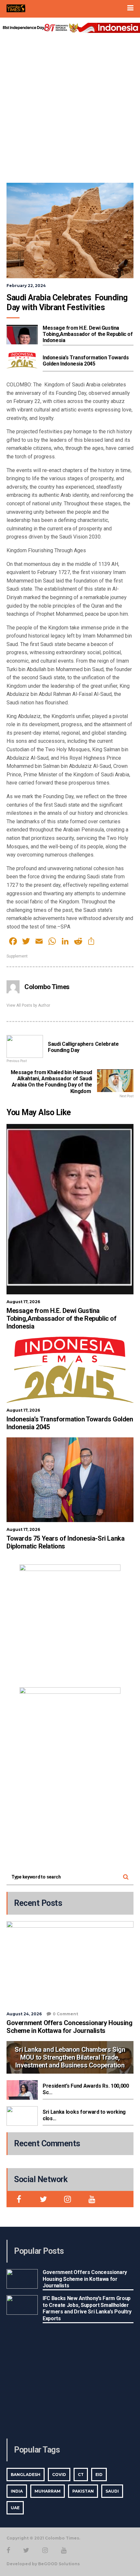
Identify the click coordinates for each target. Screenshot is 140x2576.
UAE (15, 2508)
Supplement (17, 956)
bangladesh (26, 2475)
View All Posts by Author (28, 1005)
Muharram (48, 2491)
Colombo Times (47, 987)
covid (59, 2475)
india (17, 2491)
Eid (99, 2475)
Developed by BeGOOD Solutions (43, 2564)
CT (81, 2475)
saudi (112, 2491)
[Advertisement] (70, 106)
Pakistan (83, 2491)
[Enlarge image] (112, 1573)
